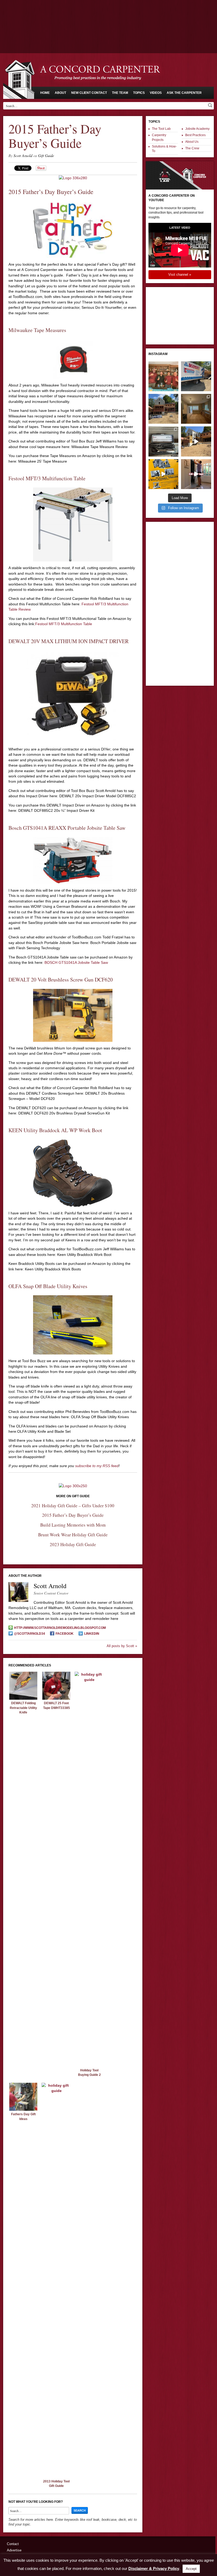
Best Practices (195, 135)
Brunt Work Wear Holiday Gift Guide (73, 1535)
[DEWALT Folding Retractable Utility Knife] (23, 1698)
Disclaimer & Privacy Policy (154, 2568)
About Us (192, 142)
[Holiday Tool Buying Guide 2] (89, 1680)
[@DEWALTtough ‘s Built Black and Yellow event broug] (163, 474)
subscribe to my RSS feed (97, 1466)
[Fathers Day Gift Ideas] (23, 2109)
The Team (120, 93)
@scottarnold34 (30, 1634)
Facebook (65, 1634)
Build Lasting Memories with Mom (73, 1525)
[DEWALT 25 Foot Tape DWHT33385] (56, 1698)
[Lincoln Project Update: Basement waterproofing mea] (196, 376)
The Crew (192, 148)
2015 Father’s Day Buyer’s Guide (73, 1515)
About (60, 93)
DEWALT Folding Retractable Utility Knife (23, 1708)
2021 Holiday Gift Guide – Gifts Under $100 (73, 1506)
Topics (139, 93)
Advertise (14, 2550)
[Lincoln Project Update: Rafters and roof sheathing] (163, 409)
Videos (156, 93)
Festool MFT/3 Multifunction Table (64, 624)
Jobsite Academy (197, 129)
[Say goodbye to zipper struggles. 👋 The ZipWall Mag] (196, 474)
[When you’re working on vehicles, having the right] (163, 441)
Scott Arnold (23, 156)
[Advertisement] (108, 15)
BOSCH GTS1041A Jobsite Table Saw (76, 962)
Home (45, 93)
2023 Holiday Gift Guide (73, 1544)
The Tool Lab (161, 129)
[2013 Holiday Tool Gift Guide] (56, 2091)
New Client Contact (89, 93)
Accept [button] (191, 2569)
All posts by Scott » (122, 1646)
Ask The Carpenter (184, 93)
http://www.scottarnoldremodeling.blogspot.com (60, 1628)
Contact (13, 2544)
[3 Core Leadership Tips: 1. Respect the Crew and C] (163, 376)
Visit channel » (180, 275)
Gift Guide (46, 156)
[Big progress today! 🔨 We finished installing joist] (196, 441)
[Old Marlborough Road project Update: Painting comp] (196, 409)
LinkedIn (92, 1634)
